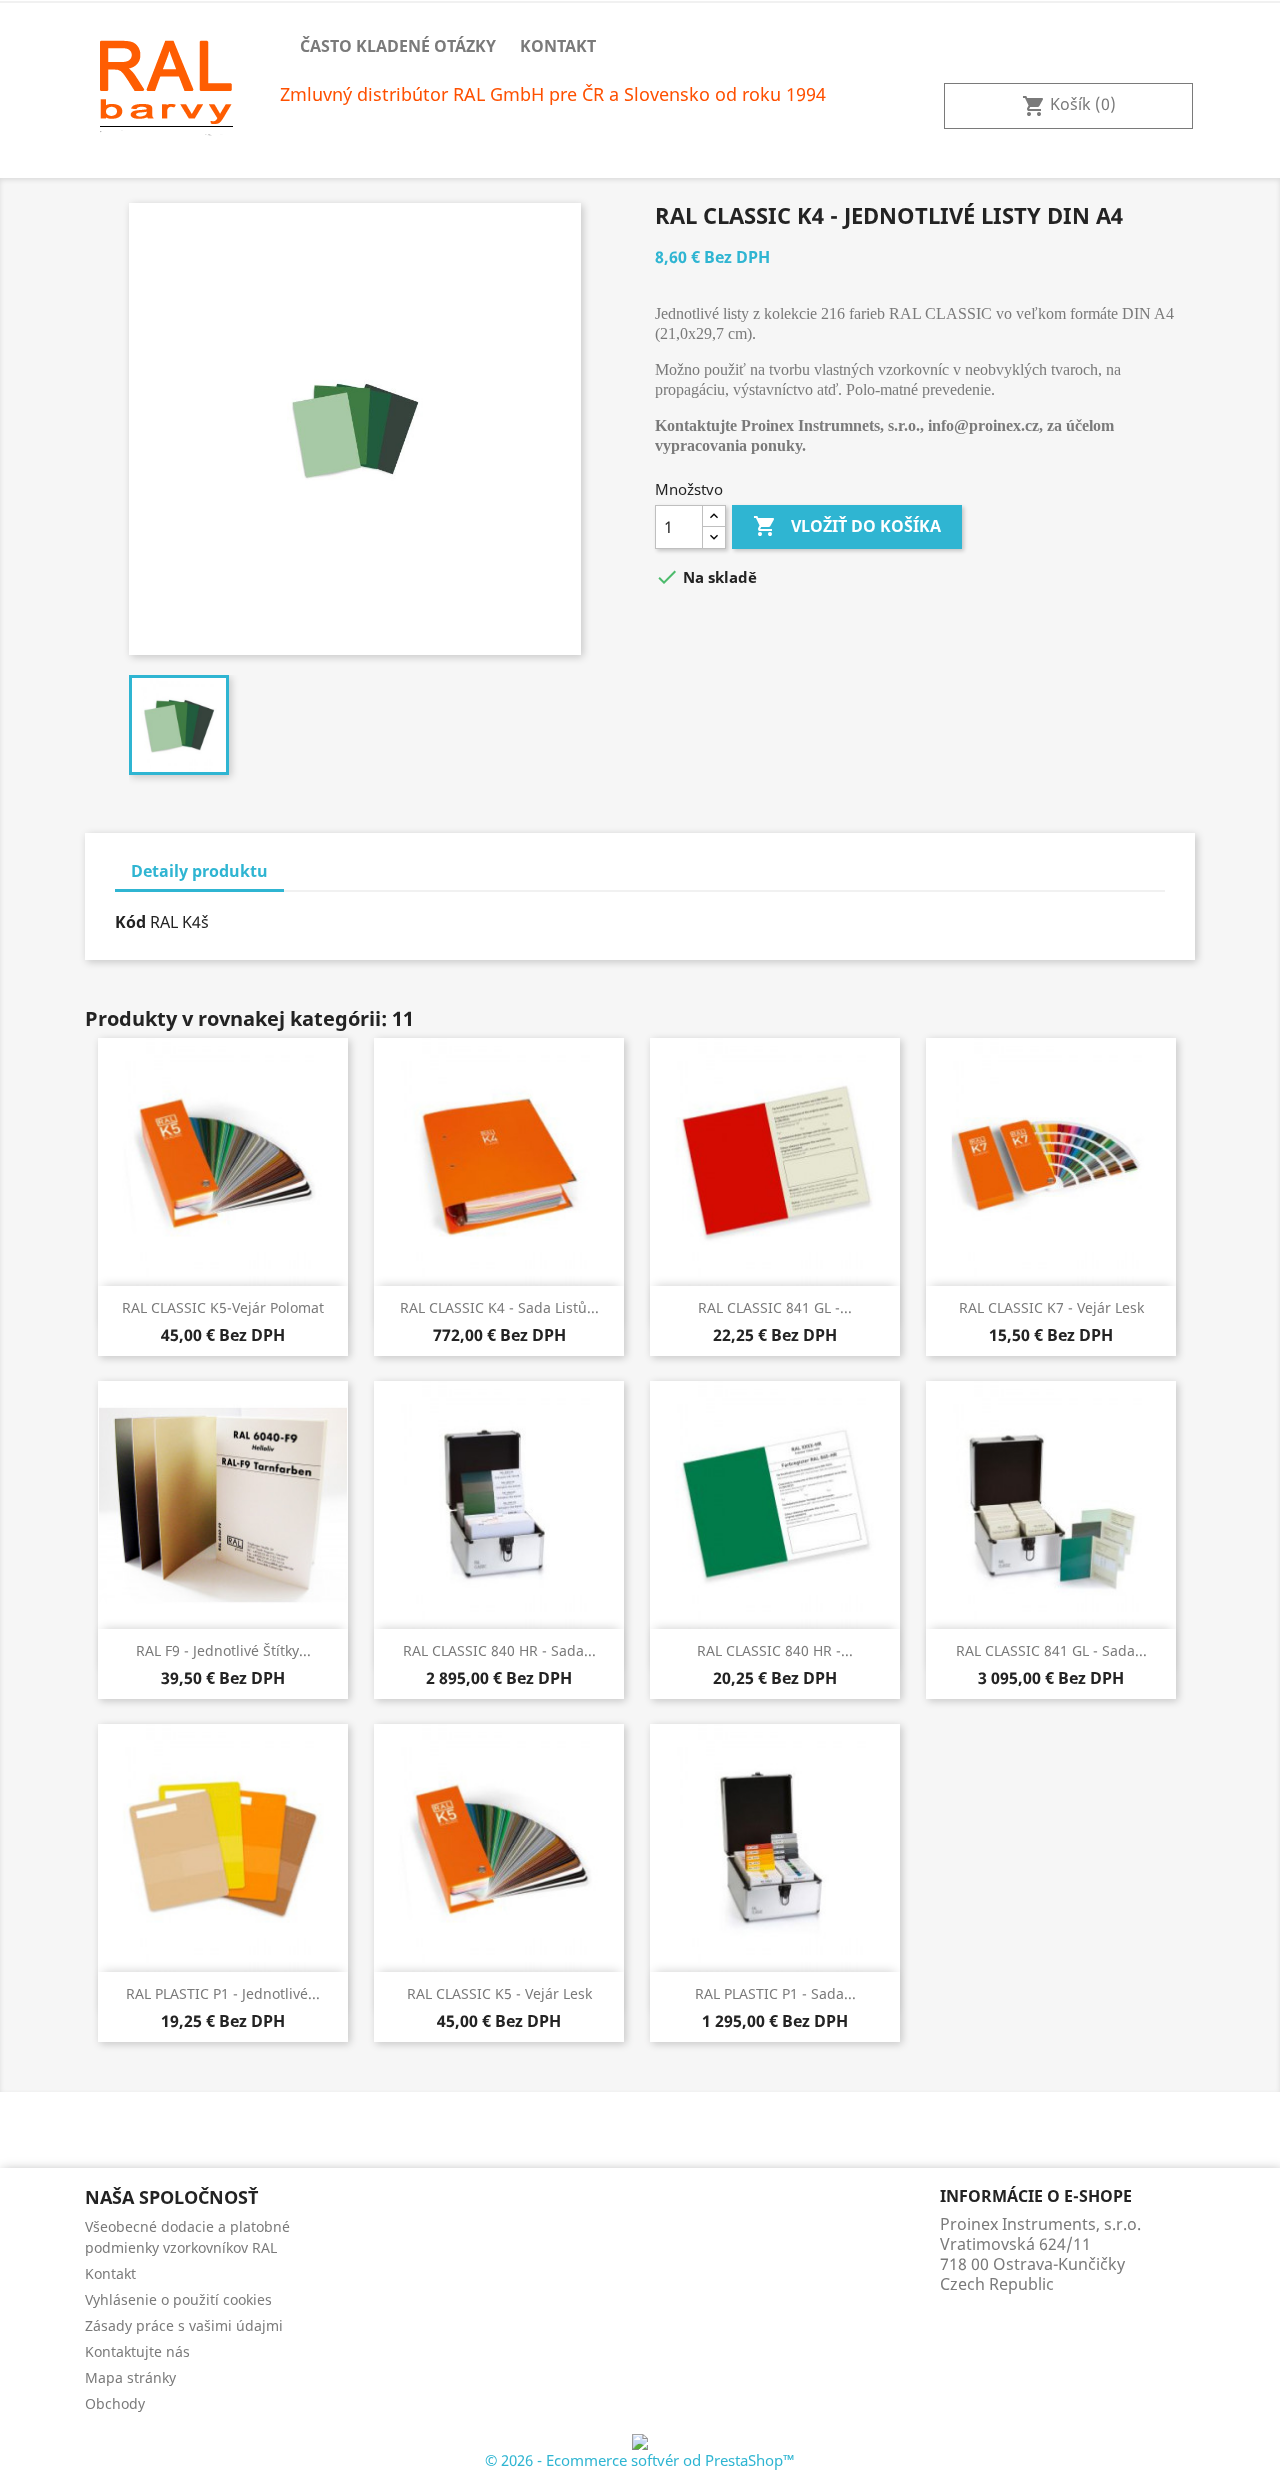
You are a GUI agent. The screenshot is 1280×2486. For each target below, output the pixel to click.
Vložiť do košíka (847, 526)
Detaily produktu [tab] (199, 871)
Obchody (115, 2403)
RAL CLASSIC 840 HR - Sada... (499, 1650)
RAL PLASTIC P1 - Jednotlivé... (223, 1993)
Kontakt (558, 46)
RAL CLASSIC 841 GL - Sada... (1051, 1650)
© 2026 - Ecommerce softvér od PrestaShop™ (640, 2460)
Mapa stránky (130, 2377)
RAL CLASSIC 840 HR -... (775, 1650)
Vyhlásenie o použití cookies (178, 2299)
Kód (130, 922)
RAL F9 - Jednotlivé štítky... (223, 1650)
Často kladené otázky (398, 46)
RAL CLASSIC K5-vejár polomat (223, 1307)
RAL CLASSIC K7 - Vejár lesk (1051, 1307)
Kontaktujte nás (137, 2351)
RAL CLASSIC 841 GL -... (775, 1307)
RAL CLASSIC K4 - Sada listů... (499, 1307)
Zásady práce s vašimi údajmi (184, 2325)
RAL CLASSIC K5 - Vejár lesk (499, 1993)
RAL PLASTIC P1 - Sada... (775, 1993)
